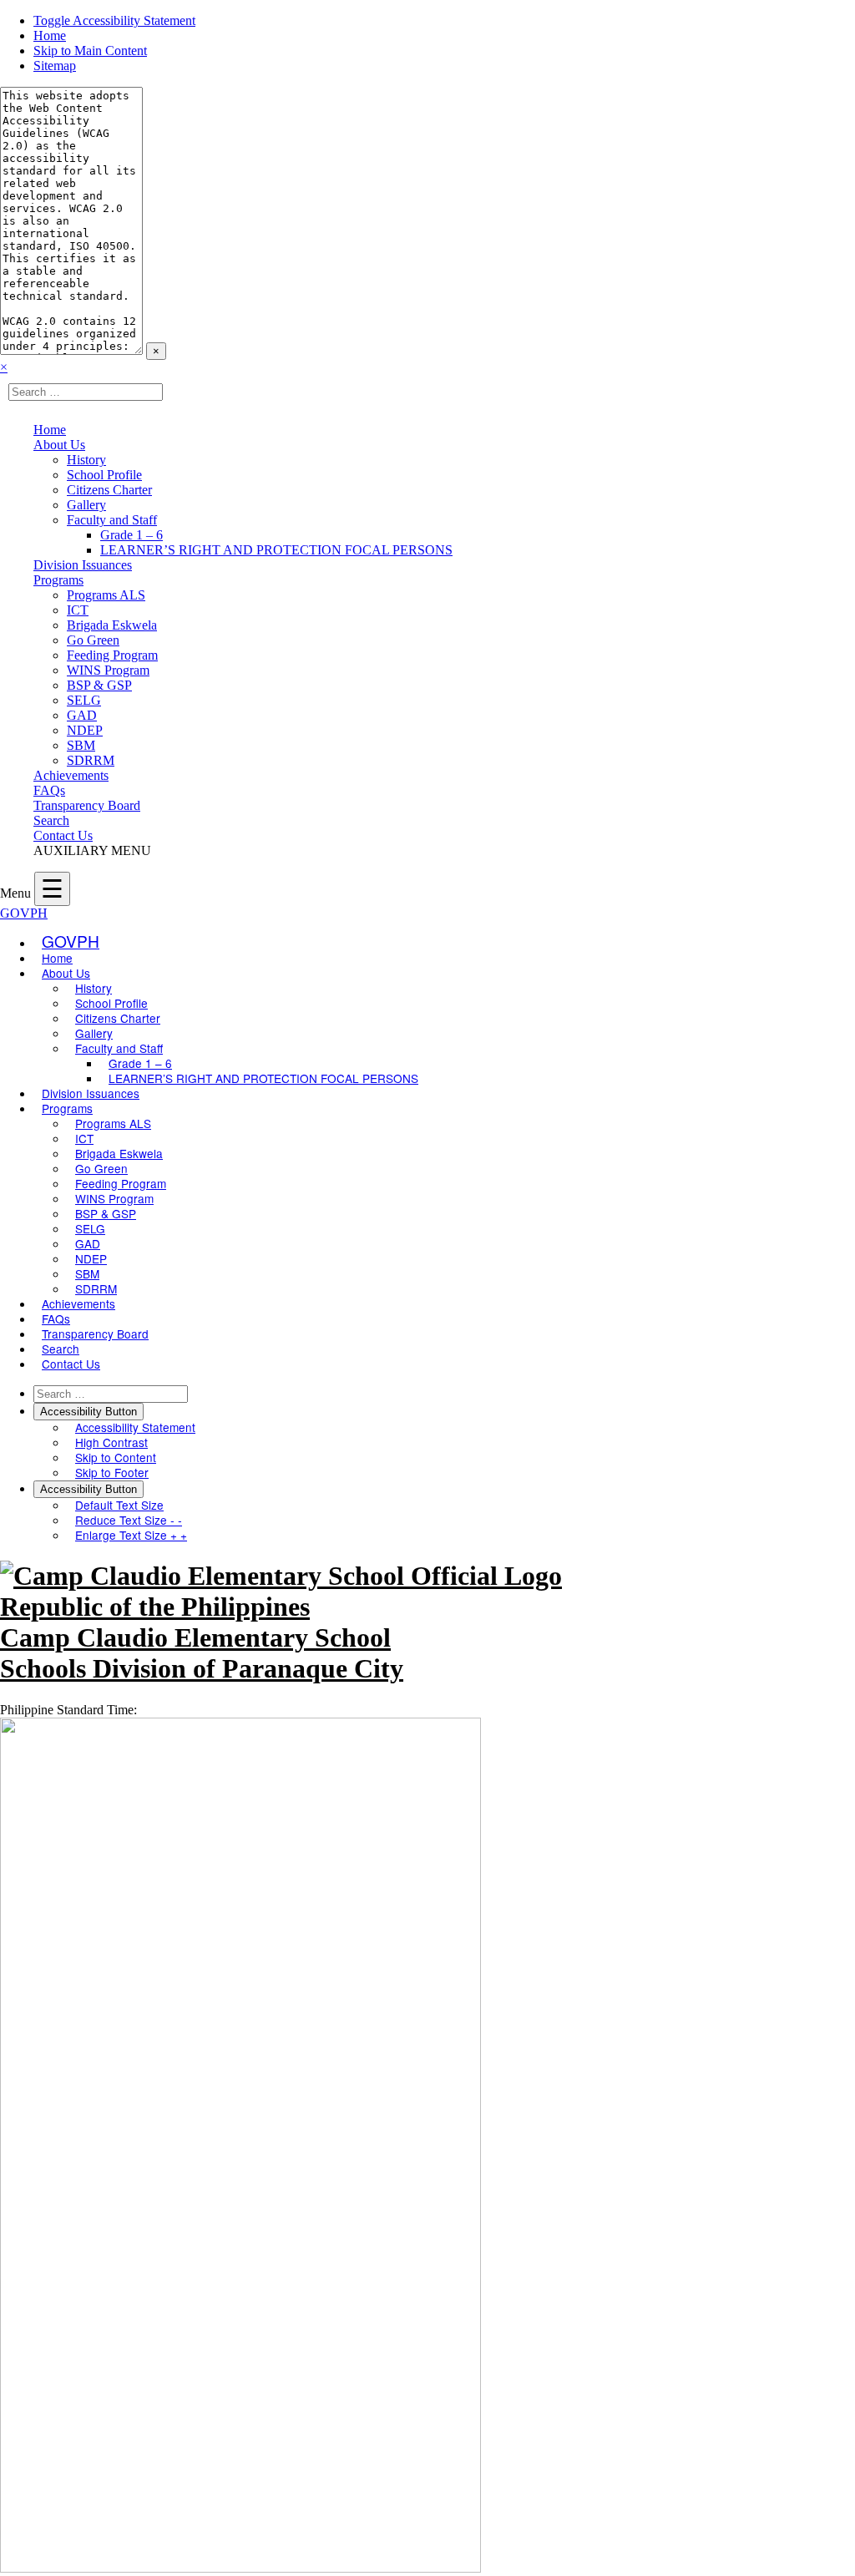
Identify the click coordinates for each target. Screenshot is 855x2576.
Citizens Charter (109, 490)
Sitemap (55, 66)
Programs (58, 580)
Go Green (93, 640)
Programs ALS (106, 595)
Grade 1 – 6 (132, 535)
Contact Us (63, 835)
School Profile (104, 475)
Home (50, 35)
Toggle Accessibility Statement (114, 20)
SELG (84, 700)
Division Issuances (83, 565)
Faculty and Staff (112, 520)
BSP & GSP (99, 685)
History (86, 460)
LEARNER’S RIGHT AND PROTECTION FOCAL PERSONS (276, 550)
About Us (59, 445)
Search (51, 820)
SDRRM (91, 760)
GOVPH (24, 913)
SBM (81, 745)
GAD (82, 715)
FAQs (49, 790)
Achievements (71, 775)
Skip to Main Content (90, 51)
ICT (78, 610)
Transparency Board (87, 805)
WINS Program (108, 670)
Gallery (86, 505)
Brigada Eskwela (112, 625)
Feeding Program (112, 655)
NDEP (85, 730)
